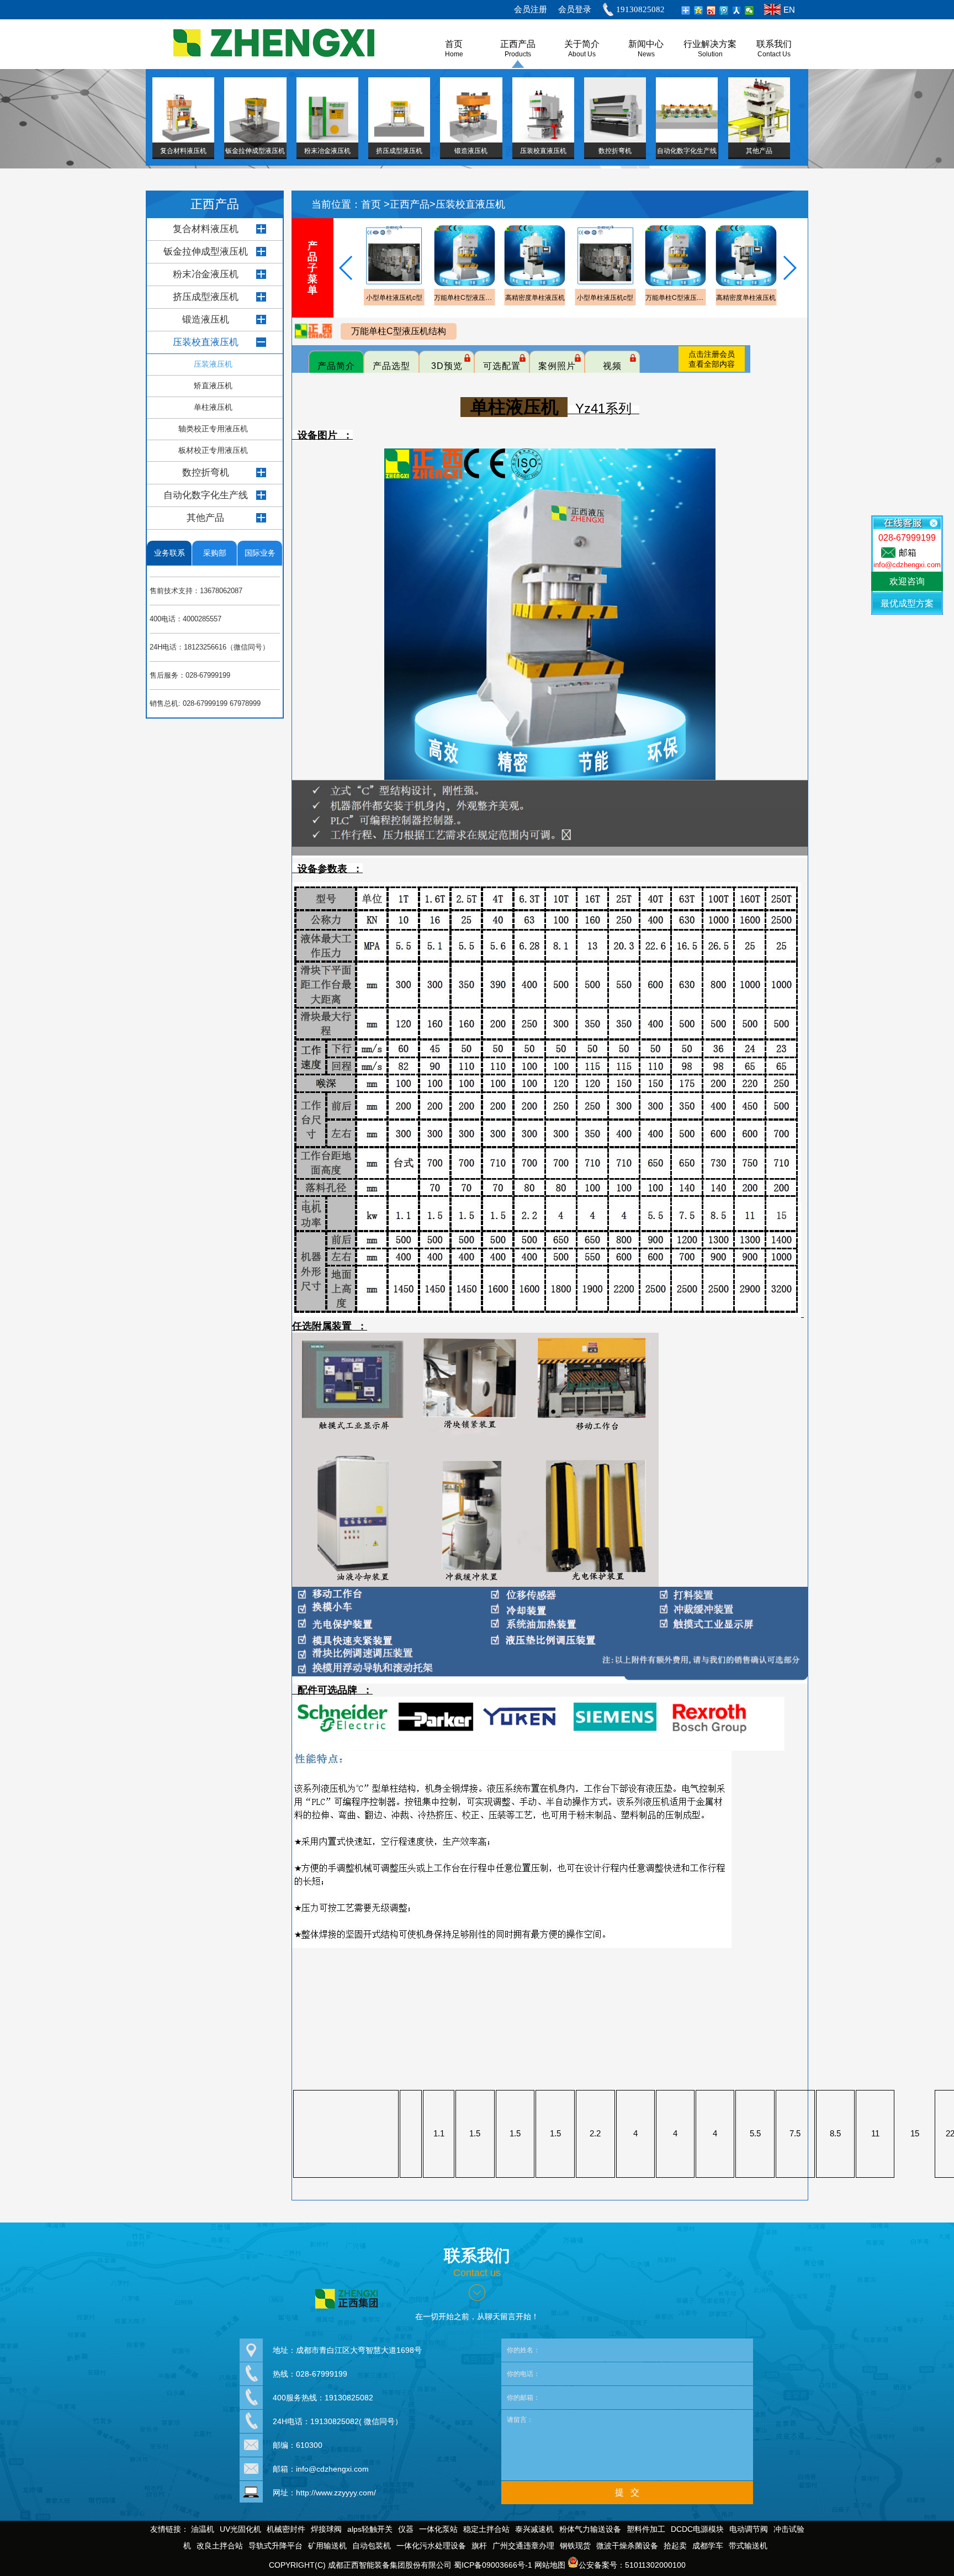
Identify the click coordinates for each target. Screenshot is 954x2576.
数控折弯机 (206, 473)
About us (582, 54)
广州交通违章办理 (523, 2546)
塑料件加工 (646, 2529)
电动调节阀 (749, 2529)
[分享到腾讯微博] (724, 10)
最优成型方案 (907, 603)
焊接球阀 (326, 2529)
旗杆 (479, 2546)
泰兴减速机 (534, 2529)
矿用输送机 (327, 2546)
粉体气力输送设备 (590, 2529)
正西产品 (518, 44)
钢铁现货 (575, 2546)
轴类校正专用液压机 (213, 429)
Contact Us (774, 54)
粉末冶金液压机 (206, 274)
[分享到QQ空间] (699, 10)
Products (518, 54)
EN (789, 10)
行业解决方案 (710, 44)
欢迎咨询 (907, 581)
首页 (372, 204)
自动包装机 (372, 2546)
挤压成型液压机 (206, 297)
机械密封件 (286, 2529)
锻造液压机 (206, 320)
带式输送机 (748, 2546)
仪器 (406, 2529)
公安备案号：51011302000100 (632, 2565)
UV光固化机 (240, 2529)
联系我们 (774, 44)
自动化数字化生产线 (206, 495)
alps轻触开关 (370, 2529)
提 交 (627, 2492)
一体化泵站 (438, 2529)
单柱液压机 (213, 407)
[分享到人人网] (737, 10)
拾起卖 (675, 2546)
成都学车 (708, 2546)
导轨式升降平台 (275, 2546)
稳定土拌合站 (486, 2529)
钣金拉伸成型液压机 (206, 252)
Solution (710, 54)
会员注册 (531, 9)
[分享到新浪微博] (711, 10)
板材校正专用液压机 (213, 450)
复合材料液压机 (206, 229)
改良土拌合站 (220, 2546)
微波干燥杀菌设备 (627, 2546)
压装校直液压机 (206, 342)
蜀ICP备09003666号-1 (493, 2565)
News (646, 54)
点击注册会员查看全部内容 (712, 359)
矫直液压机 (213, 386)
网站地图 (550, 2565)
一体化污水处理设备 (431, 2546)
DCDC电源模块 (697, 2529)
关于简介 (582, 44)
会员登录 (575, 9)
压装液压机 (213, 364)
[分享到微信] (749, 10)
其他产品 (205, 518)
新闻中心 (646, 44)
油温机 (203, 2529)
